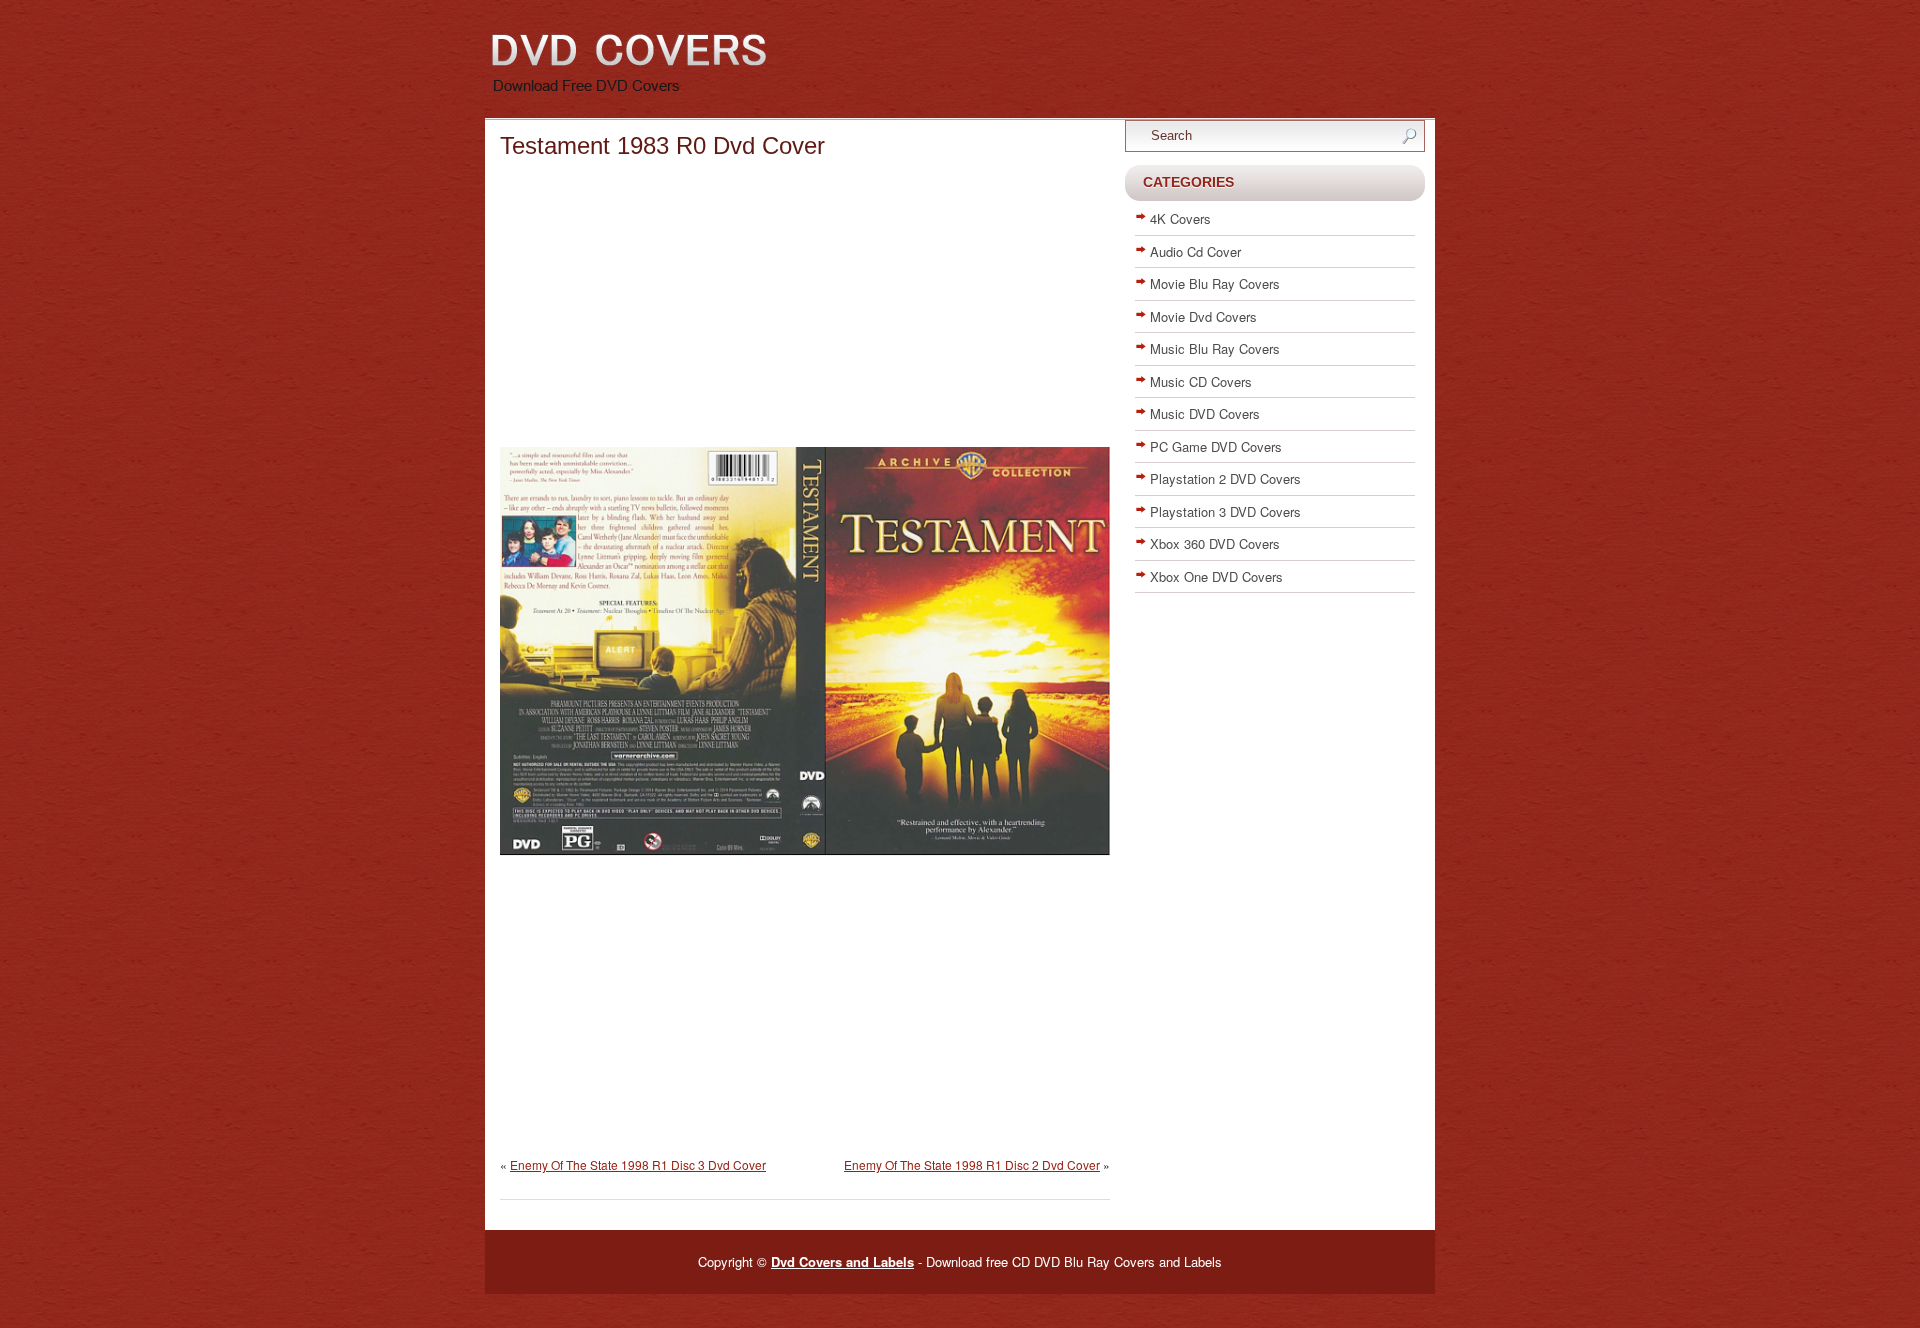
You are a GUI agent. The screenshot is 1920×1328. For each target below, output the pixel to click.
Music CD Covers (1201, 381)
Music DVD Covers (1205, 413)
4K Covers (1180, 218)
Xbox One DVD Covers (1216, 576)
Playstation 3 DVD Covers (1225, 511)
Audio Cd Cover (1195, 251)
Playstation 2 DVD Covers (1225, 478)
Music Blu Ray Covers (1215, 348)
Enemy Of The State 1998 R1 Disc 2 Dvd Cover (972, 1164)
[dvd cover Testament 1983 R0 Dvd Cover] (805, 851)
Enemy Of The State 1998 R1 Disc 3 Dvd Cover (638, 1164)
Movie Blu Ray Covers (1215, 283)
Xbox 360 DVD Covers (1215, 543)
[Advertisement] (805, 307)
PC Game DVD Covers (1216, 446)
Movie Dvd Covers (1203, 316)
